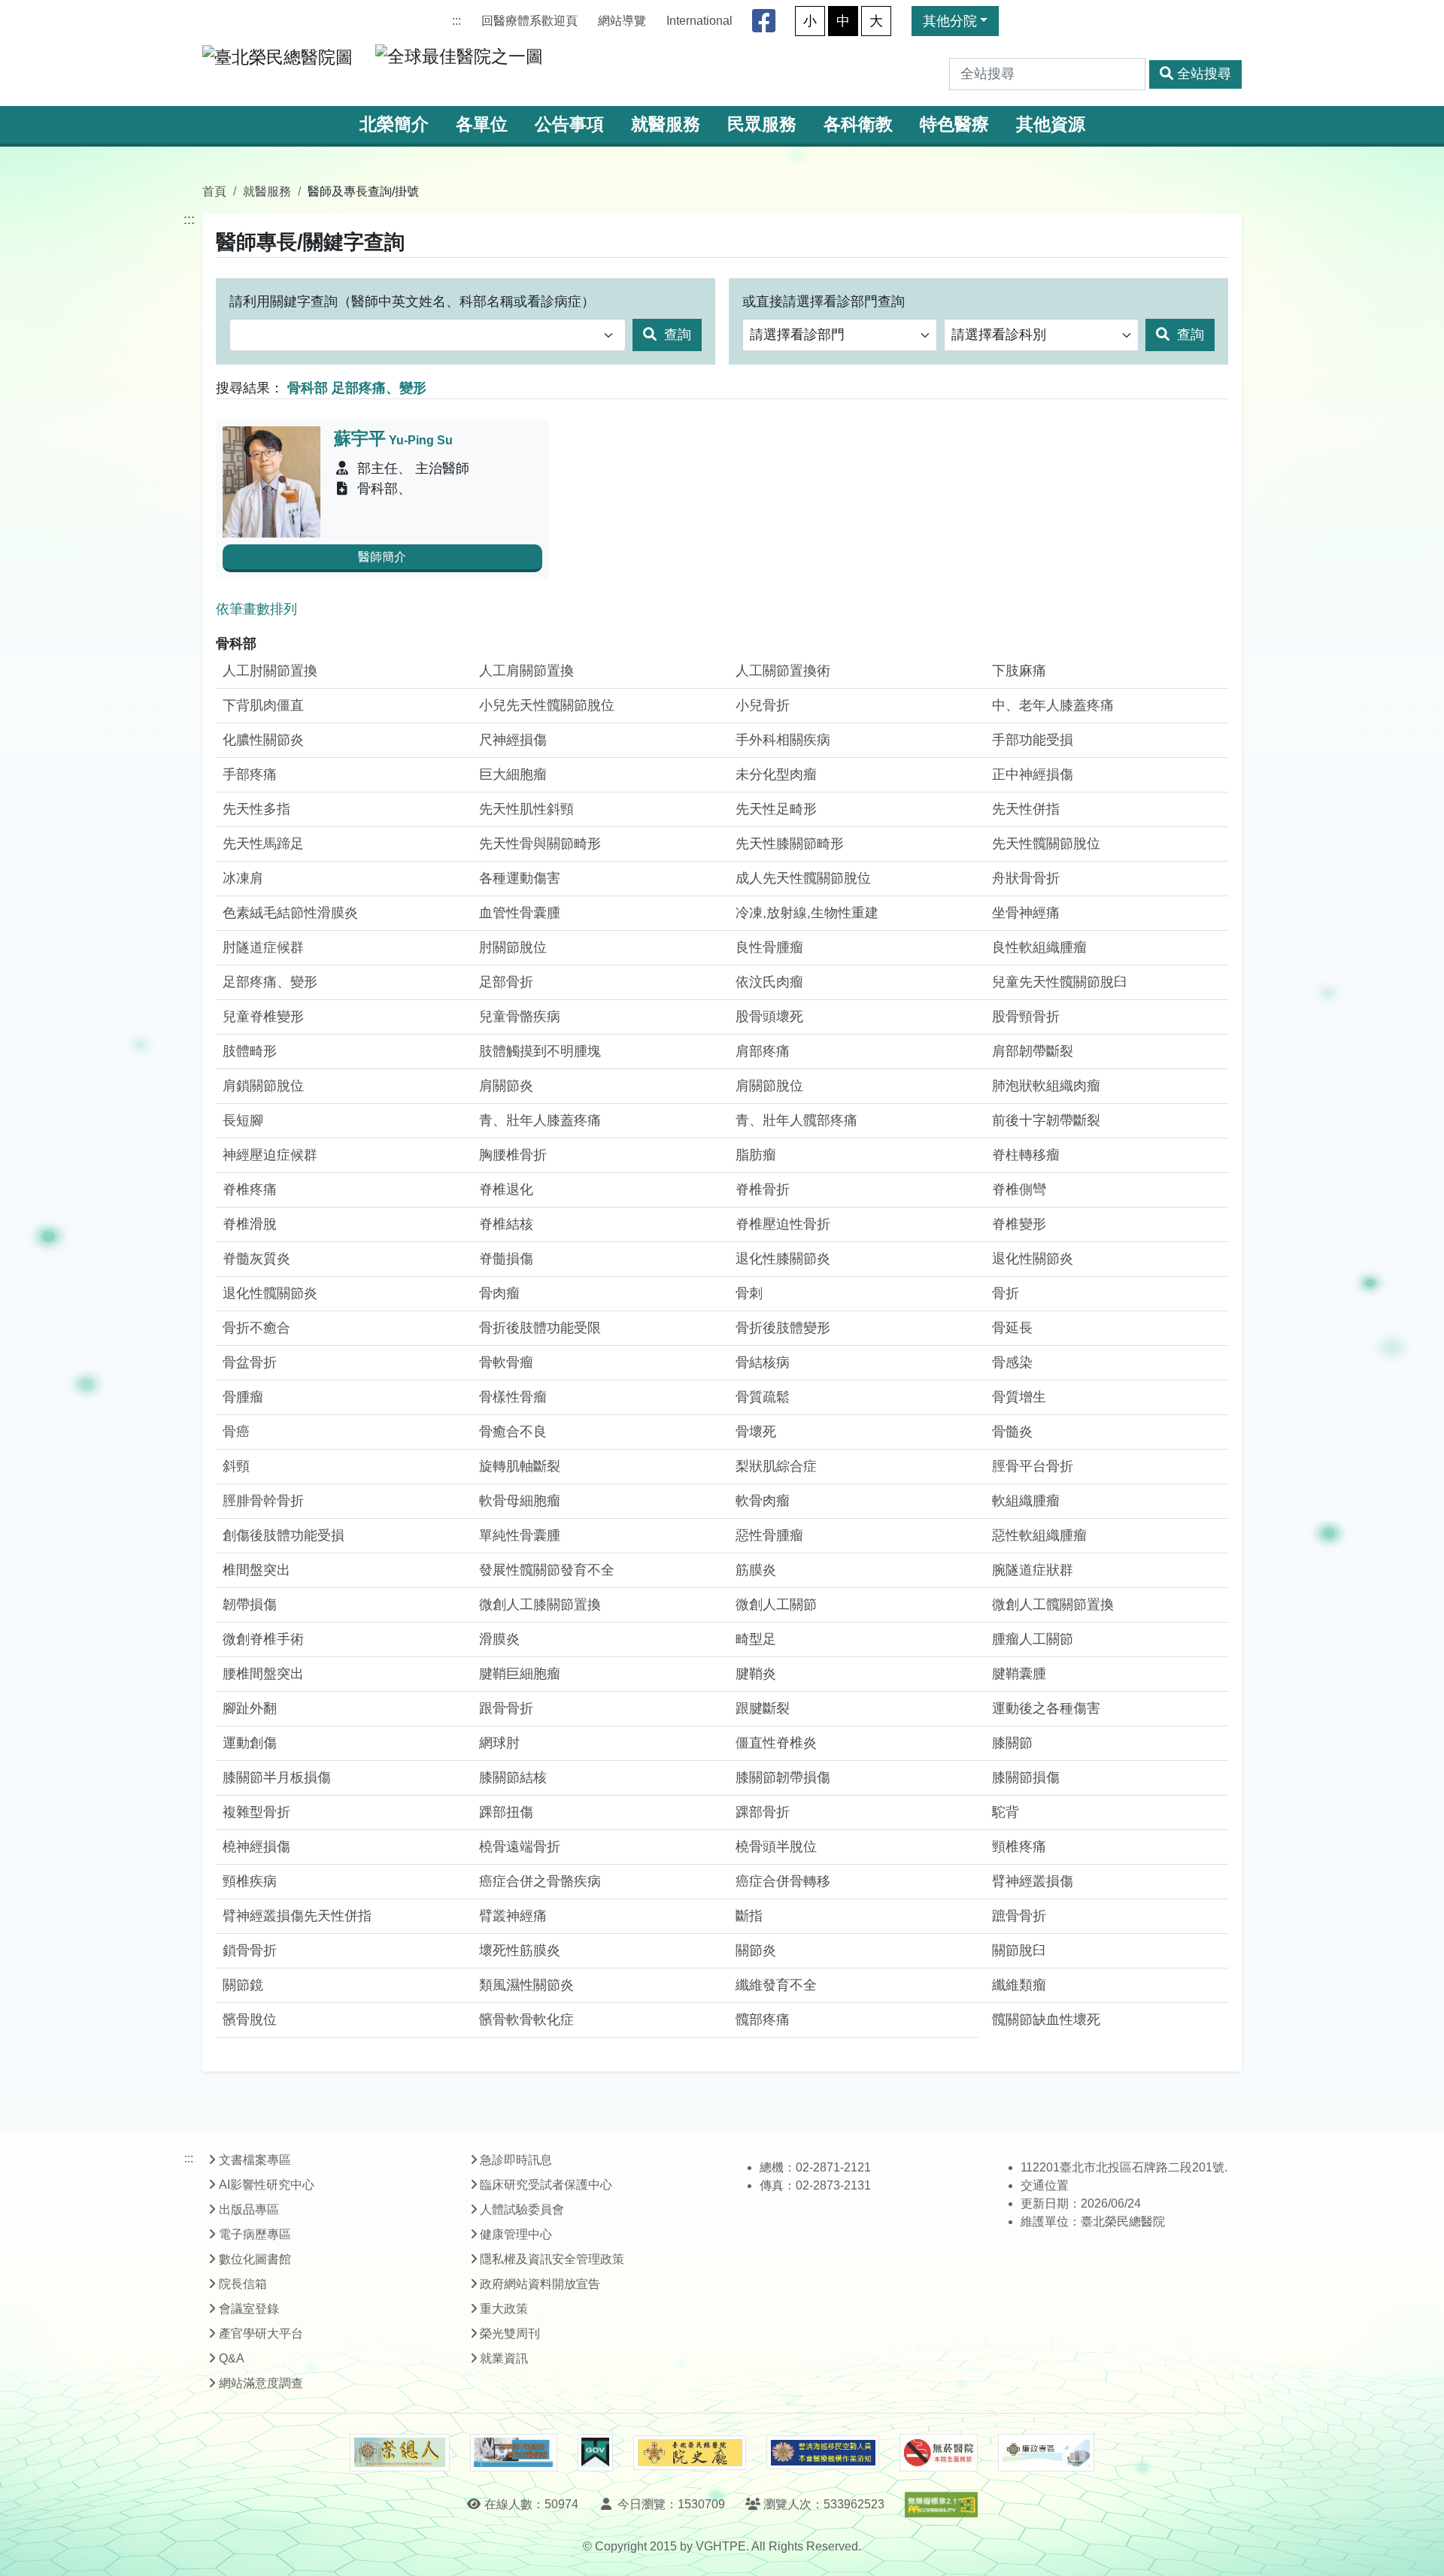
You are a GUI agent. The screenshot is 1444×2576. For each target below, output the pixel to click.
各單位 (482, 124)
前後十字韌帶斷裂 (1046, 1120)
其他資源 (1051, 124)
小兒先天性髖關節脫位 (547, 705)
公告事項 (569, 124)
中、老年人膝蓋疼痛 (1053, 705)
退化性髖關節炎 (270, 1293)
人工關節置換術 (783, 671)
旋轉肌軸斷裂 (520, 1466)
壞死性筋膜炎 (520, 1950)
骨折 (1006, 1293)
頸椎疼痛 (1019, 1847)
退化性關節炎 (1033, 1259)
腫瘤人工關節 (1033, 1639)
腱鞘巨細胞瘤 (520, 1674)
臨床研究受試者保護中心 (546, 2185)
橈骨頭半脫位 (776, 1847)
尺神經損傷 (513, 740)
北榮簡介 (394, 124)
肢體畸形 (250, 1051)
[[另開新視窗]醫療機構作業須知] (823, 2452)
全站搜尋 (1204, 74)
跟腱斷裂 (763, 1708)
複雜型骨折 (256, 1812)
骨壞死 (756, 1432)
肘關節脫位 (513, 947)
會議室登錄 (249, 2309)
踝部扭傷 (506, 1812)
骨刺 (749, 1293)
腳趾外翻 (250, 1708)
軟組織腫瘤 (1026, 1501)
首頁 (214, 191)
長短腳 (243, 1120)
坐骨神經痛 (1026, 913)
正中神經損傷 (1033, 774)
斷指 (749, 1916)
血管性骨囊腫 (520, 913)
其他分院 (950, 21)
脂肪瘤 (756, 1155)
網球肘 (499, 1743)
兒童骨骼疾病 (520, 1017)
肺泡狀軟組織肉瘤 (1046, 1086)
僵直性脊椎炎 (776, 1743)
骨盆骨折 (250, 1362)
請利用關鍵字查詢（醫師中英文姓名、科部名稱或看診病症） (412, 302)
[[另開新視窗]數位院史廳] (690, 2453)
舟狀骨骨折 (1026, 878)
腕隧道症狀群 (1033, 1570)
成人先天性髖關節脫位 (803, 878)
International (699, 21)
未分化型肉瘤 (776, 774)
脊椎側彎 (1019, 1190)
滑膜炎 (499, 1639)
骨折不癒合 (256, 1328)
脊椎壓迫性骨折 (783, 1224)
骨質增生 (1019, 1397)
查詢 (676, 335)
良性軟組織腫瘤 (1039, 947)
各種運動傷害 (520, 878)
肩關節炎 (506, 1086)
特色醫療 (954, 124)
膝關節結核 (513, 1777)
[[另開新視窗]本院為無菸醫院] (939, 2453)
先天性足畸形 (776, 809)
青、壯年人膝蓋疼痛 (540, 1120)
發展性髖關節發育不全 (547, 1570)
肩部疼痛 (763, 1051)
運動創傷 (250, 1743)
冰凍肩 (243, 878)
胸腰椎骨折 (513, 1155)
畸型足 (756, 1639)
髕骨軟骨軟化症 (526, 2020)
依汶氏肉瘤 (769, 982)
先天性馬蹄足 (263, 844)
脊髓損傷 (506, 1259)
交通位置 (1045, 2185)
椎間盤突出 (256, 1570)
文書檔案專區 (255, 2160)
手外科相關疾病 (783, 740)
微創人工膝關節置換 (540, 1605)
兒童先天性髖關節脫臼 (1060, 982)
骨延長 (1012, 1328)
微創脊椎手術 (263, 1639)
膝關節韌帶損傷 (783, 1777)
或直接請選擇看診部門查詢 (824, 302)
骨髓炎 (1012, 1432)
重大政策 (504, 2309)
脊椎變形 (1019, 1224)
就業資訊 (504, 2358)
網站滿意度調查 (261, 2383)
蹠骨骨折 (1019, 1916)
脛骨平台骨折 (1033, 1466)
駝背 (1006, 1812)
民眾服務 (762, 124)
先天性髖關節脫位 (1046, 844)
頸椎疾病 (250, 1881)
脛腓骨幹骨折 (263, 1501)
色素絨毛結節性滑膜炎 (290, 913)
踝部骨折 (763, 1812)
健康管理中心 (516, 2234)
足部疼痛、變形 (270, 982)
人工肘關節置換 (270, 671)
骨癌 (236, 1432)
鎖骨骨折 (250, 1950)
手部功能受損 (1033, 740)
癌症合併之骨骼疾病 (540, 1881)
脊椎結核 (506, 1224)
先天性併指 (1026, 809)
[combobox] (428, 335)
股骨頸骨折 (1026, 1017)
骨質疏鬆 (763, 1397)
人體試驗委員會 (522, 2209)
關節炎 (756, 1950)
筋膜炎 (756, 1570)
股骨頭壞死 (769, 1017)
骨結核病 (763, 1362)
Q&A (232, 2358)
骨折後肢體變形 (783, 1328)
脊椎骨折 (763, 1190)
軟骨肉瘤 (763, 1501)
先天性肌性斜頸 (526, 809)
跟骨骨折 (506, 1708)
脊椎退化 (506, 1190)
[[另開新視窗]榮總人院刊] (399, 2453)
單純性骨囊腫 (520, 1535)
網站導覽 (622, 21)
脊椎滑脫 (250, 1224)
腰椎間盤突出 (263, 1674)
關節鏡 (243, 1985)
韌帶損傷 (250, 1605)
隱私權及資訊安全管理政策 (552, 2259)
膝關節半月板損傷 (277, 1777)
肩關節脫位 (769, 1086)
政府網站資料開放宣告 (540, 2284)
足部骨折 (506, 982)
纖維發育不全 (776, 1985)
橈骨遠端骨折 (520, 1847)
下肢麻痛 (1019, 671)
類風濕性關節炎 (526, 1985)
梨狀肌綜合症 (776, 1466)
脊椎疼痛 (250, 1190)
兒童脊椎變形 (263, 1017)
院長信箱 (243, 2284)
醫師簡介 (382, 557)
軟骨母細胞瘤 (520, 1501)
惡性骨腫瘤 (769, 1535)
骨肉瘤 (499, 1293)
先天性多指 (256, 809)
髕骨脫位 (250, 2020)
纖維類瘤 (1019, 1985)
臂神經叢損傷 (1033, 1881)
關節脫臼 (1019, 1950)
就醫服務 (666, 124)
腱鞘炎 (756, 1674)
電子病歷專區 (255, 2234)
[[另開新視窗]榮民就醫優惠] (514, 2453)
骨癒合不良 (513, 1432)
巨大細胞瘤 (513, 774)
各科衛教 (858, 124)
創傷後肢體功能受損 (284, 1535)
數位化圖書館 (255, 2259)
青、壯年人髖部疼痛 (796, 1120)
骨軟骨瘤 (506, 1362)
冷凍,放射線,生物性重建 (807, 913)
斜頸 (236, 1466)
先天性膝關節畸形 (790, 844)
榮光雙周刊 (510, 2334)
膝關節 (1012, 1743)
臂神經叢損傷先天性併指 (297, 1916)
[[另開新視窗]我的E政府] (595, 2453)
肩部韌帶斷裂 (1033, 1051)
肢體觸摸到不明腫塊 (540, 1051)
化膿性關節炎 (263, 740)
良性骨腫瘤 (769, 947)
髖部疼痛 (763, 2020)
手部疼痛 (250, 774)
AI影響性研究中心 (267, 2185)
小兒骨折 (763, 705)
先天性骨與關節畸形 (540, 844)
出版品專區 (249, 2209)
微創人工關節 (776, 1605)
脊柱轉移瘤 (1026, 1155)
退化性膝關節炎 (783, 1259)
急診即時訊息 (516, 2160)
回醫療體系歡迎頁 (529, 21)
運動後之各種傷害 (1046, 1708)
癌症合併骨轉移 (783, 1881)
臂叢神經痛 (513, 1916)
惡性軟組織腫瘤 (1039, 1535)
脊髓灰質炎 (256, 1259)
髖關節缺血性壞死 (1046, 2020)
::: (457, 21)
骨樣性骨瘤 (513, 1397)
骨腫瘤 (243, 1397)
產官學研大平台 (261, 2334)
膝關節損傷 (1026, 1777)
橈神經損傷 (256, 1847)
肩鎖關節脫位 (263, 1086)
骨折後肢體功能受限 (540, 1328)
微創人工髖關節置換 (1053, 1605)
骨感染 (1012, 1362)
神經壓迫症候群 (270, 1155)
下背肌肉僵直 (263, 705)
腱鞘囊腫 (1019, 1674)
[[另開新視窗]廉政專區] (1046, 2453)
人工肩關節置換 (526, 671)
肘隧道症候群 (263, 947)
